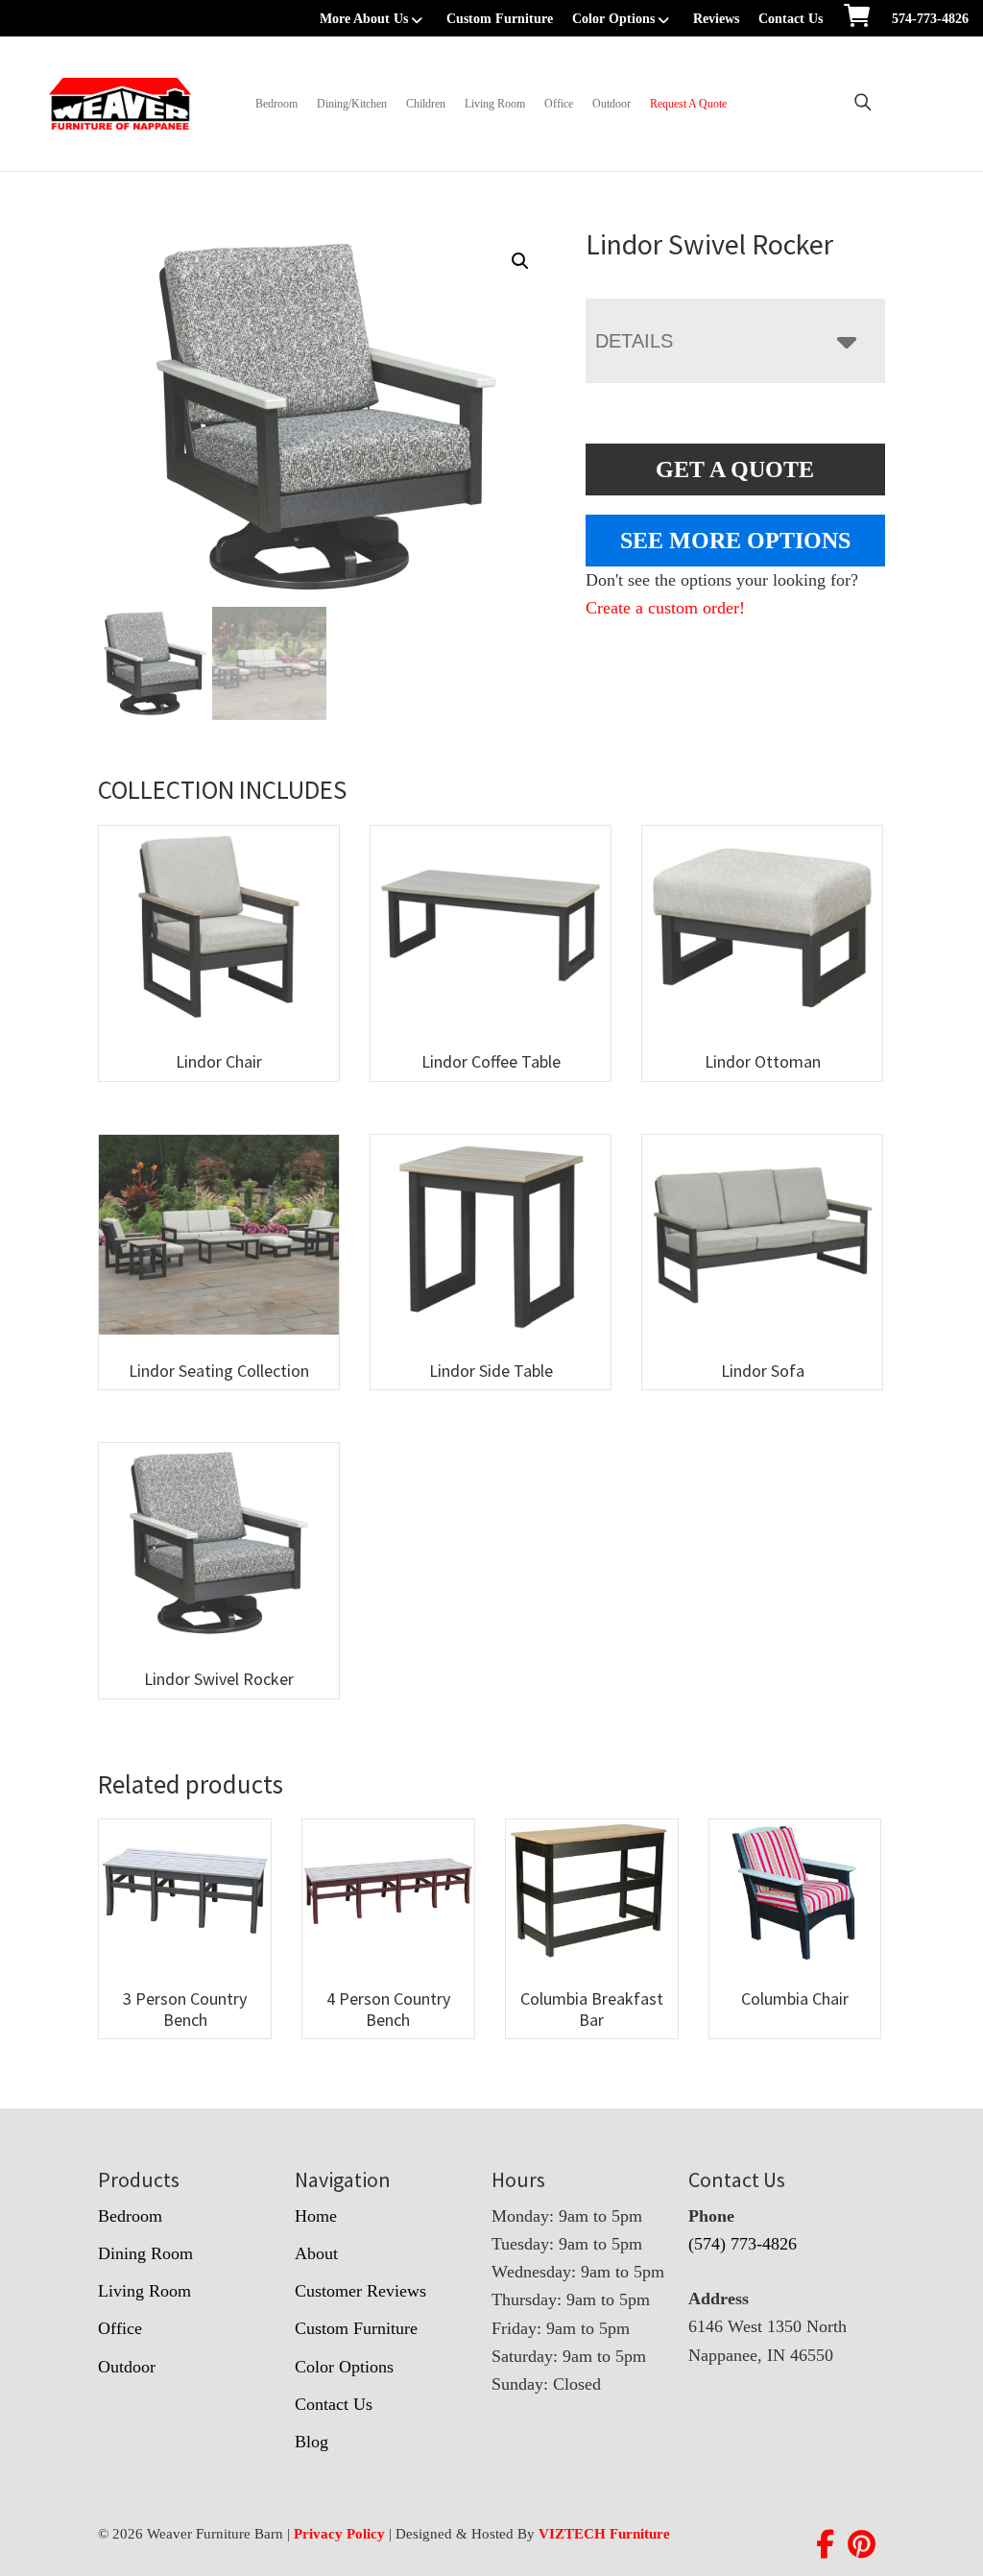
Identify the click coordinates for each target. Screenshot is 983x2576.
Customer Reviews (360, 2291)
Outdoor (611, 104)
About (316, 2253)
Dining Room (145, 2253)
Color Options (613, 19)
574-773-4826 (930, 19)
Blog (312, 2442)
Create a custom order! (665, 608)
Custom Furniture (500, 19)
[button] (520, 261)
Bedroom (276, 104)
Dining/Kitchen (352, 104)
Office (559, 104)
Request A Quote (688, 104)
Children (426, 104)
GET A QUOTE (735, 469)
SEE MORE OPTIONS (735, 541)
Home (316, 2216)
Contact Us (791, 19)
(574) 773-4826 (743, 2244)
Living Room (495, 104)
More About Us (364, 19)
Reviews (716, 19)
